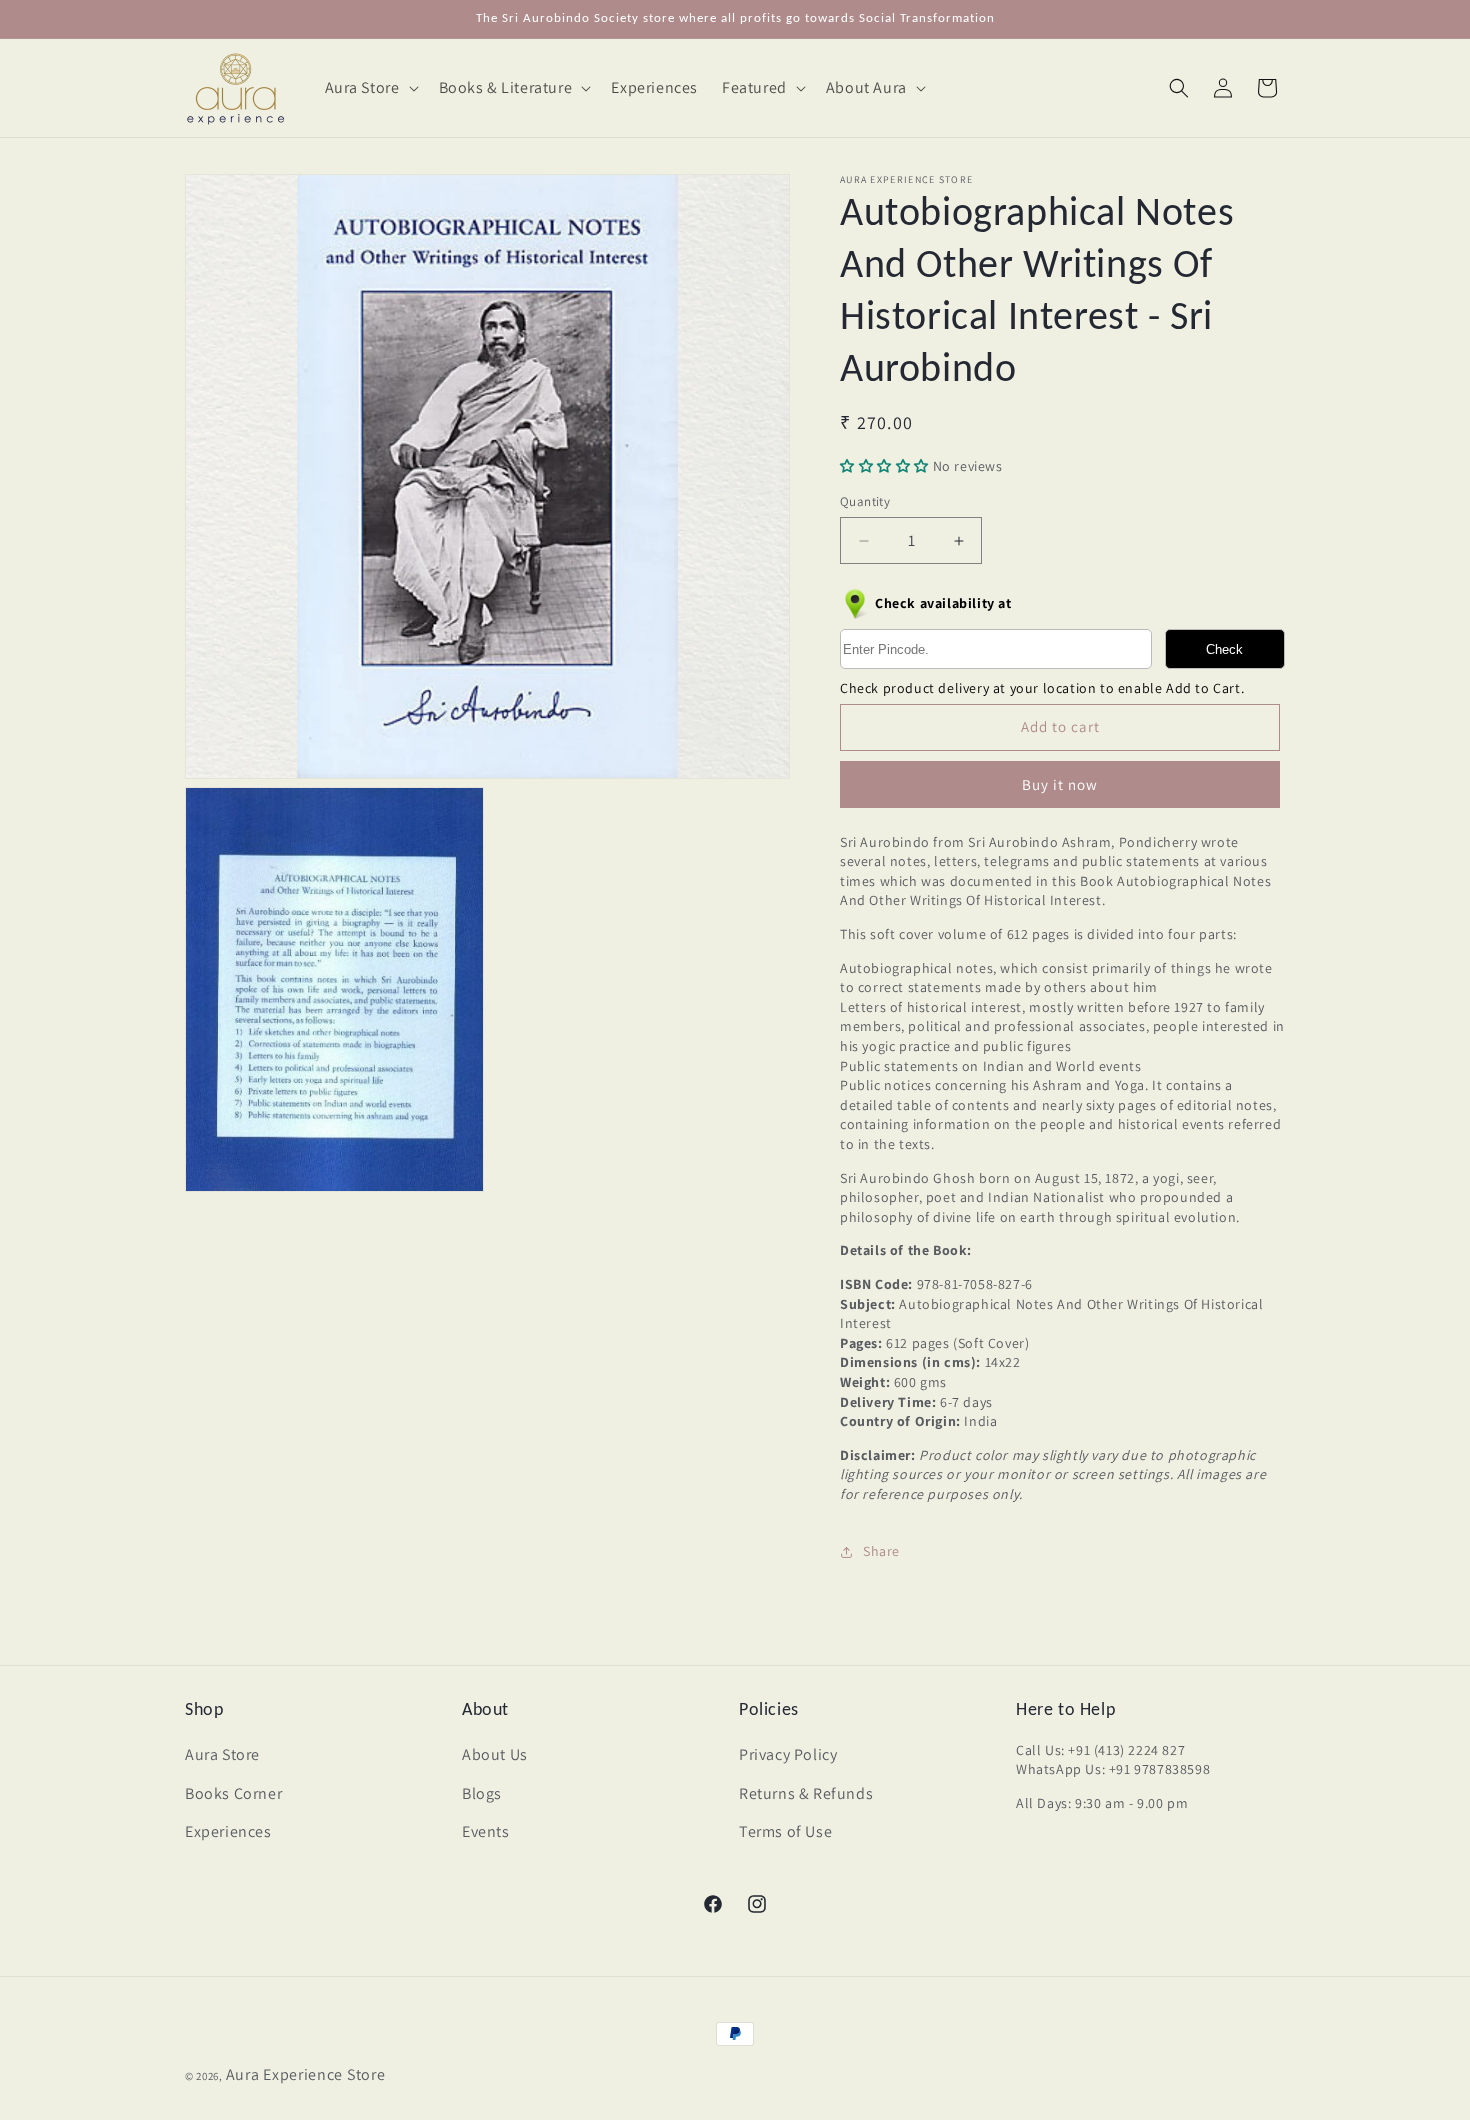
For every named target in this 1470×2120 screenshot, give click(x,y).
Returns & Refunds (806, 1793)
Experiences (228, 1831)
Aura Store (222, 1754)
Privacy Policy (788, 1754)
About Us (495, 1754)
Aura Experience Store (306, 2074)
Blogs (482, 1793)
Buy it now (1060, 784)
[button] (370, 88)
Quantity (865, 501)
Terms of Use (785, 1831)
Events (486, 1831)
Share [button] (881, 1551)
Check (1224, 649)
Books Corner (233, 1793)
